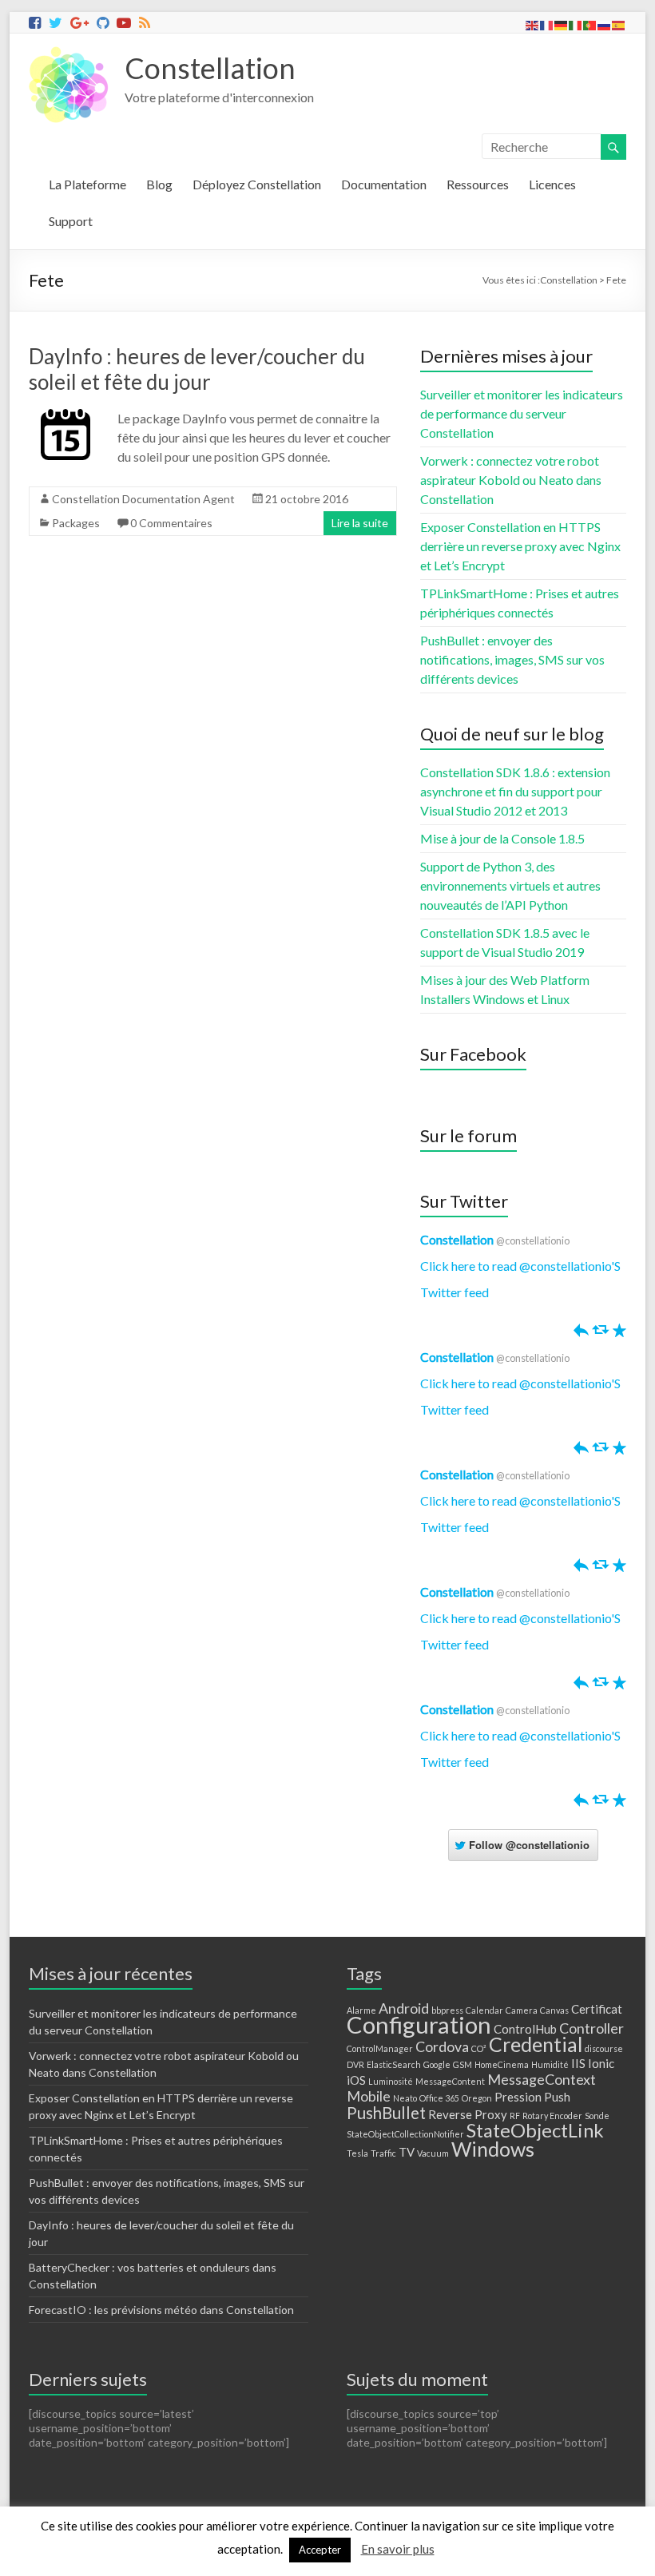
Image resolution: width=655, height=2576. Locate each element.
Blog (159, 184)
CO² (479, 2048)
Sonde (597, 2116)
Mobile (369, 2096)
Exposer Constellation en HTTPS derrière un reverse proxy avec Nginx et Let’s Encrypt (520, 546)
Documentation (384, 184)
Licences (552, 184)
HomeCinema (502, 2064)
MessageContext (542, 2079)
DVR (355, 2064)
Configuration (419, 2024)
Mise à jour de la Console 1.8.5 (502, 838)
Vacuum (433, 2153)
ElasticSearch (394, 2064)
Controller (591, 2028)
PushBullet (386, 2113)
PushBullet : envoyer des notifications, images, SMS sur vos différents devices (512, 659)
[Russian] (605, 24)
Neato (405, 2098)
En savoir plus (398, 2549)
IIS (578, 2063)
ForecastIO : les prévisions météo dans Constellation (161, 2310)
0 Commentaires (171, 523)
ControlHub (525, 2029)
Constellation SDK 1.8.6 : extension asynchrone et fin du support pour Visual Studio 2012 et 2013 (515, 791)
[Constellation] (69, 53)
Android (404, 2008)
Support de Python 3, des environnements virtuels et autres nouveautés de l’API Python (510, 885)
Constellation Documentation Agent (143, 499)
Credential (536, 2044)
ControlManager (380, 2048)
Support (71, 221)
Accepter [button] (320, 2550)
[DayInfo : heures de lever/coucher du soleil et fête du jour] (65, 417)
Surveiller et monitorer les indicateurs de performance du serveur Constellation (522, 413)
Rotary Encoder (552, 2116)
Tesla (357, 2153)
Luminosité (391, 2081)
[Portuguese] (590, 24)
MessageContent (450, 2081)
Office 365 (439, 2098)
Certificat (597, 2009)
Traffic (383, 2153)
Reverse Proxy (468, 2114)
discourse (604, 2048)
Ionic (601, 2063)
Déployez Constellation (257, 184)
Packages (76, 523)
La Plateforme (87, 184)
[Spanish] (619, 24)
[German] (562, 24)
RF (515, 2116)
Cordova (442, 2046)
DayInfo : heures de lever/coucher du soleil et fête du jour (197, 369)
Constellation (210, 68)
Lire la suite (360, 523)
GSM (462, 2064)
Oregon (477, 2098)
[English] (533, 24)
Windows (493, 2149)
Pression (518, 2097)
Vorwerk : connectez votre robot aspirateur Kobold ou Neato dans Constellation (511, 480)
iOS (356, 2080)
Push (557, 2097)
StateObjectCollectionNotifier (405, 2134)
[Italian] (576, 24)
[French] (547, 24)
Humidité (550, 2064)
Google (437, 2064)
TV (407, 2152)
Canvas (554, 2010)
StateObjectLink (535, 2130)
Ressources (478, 184)
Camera (522, 2010)
